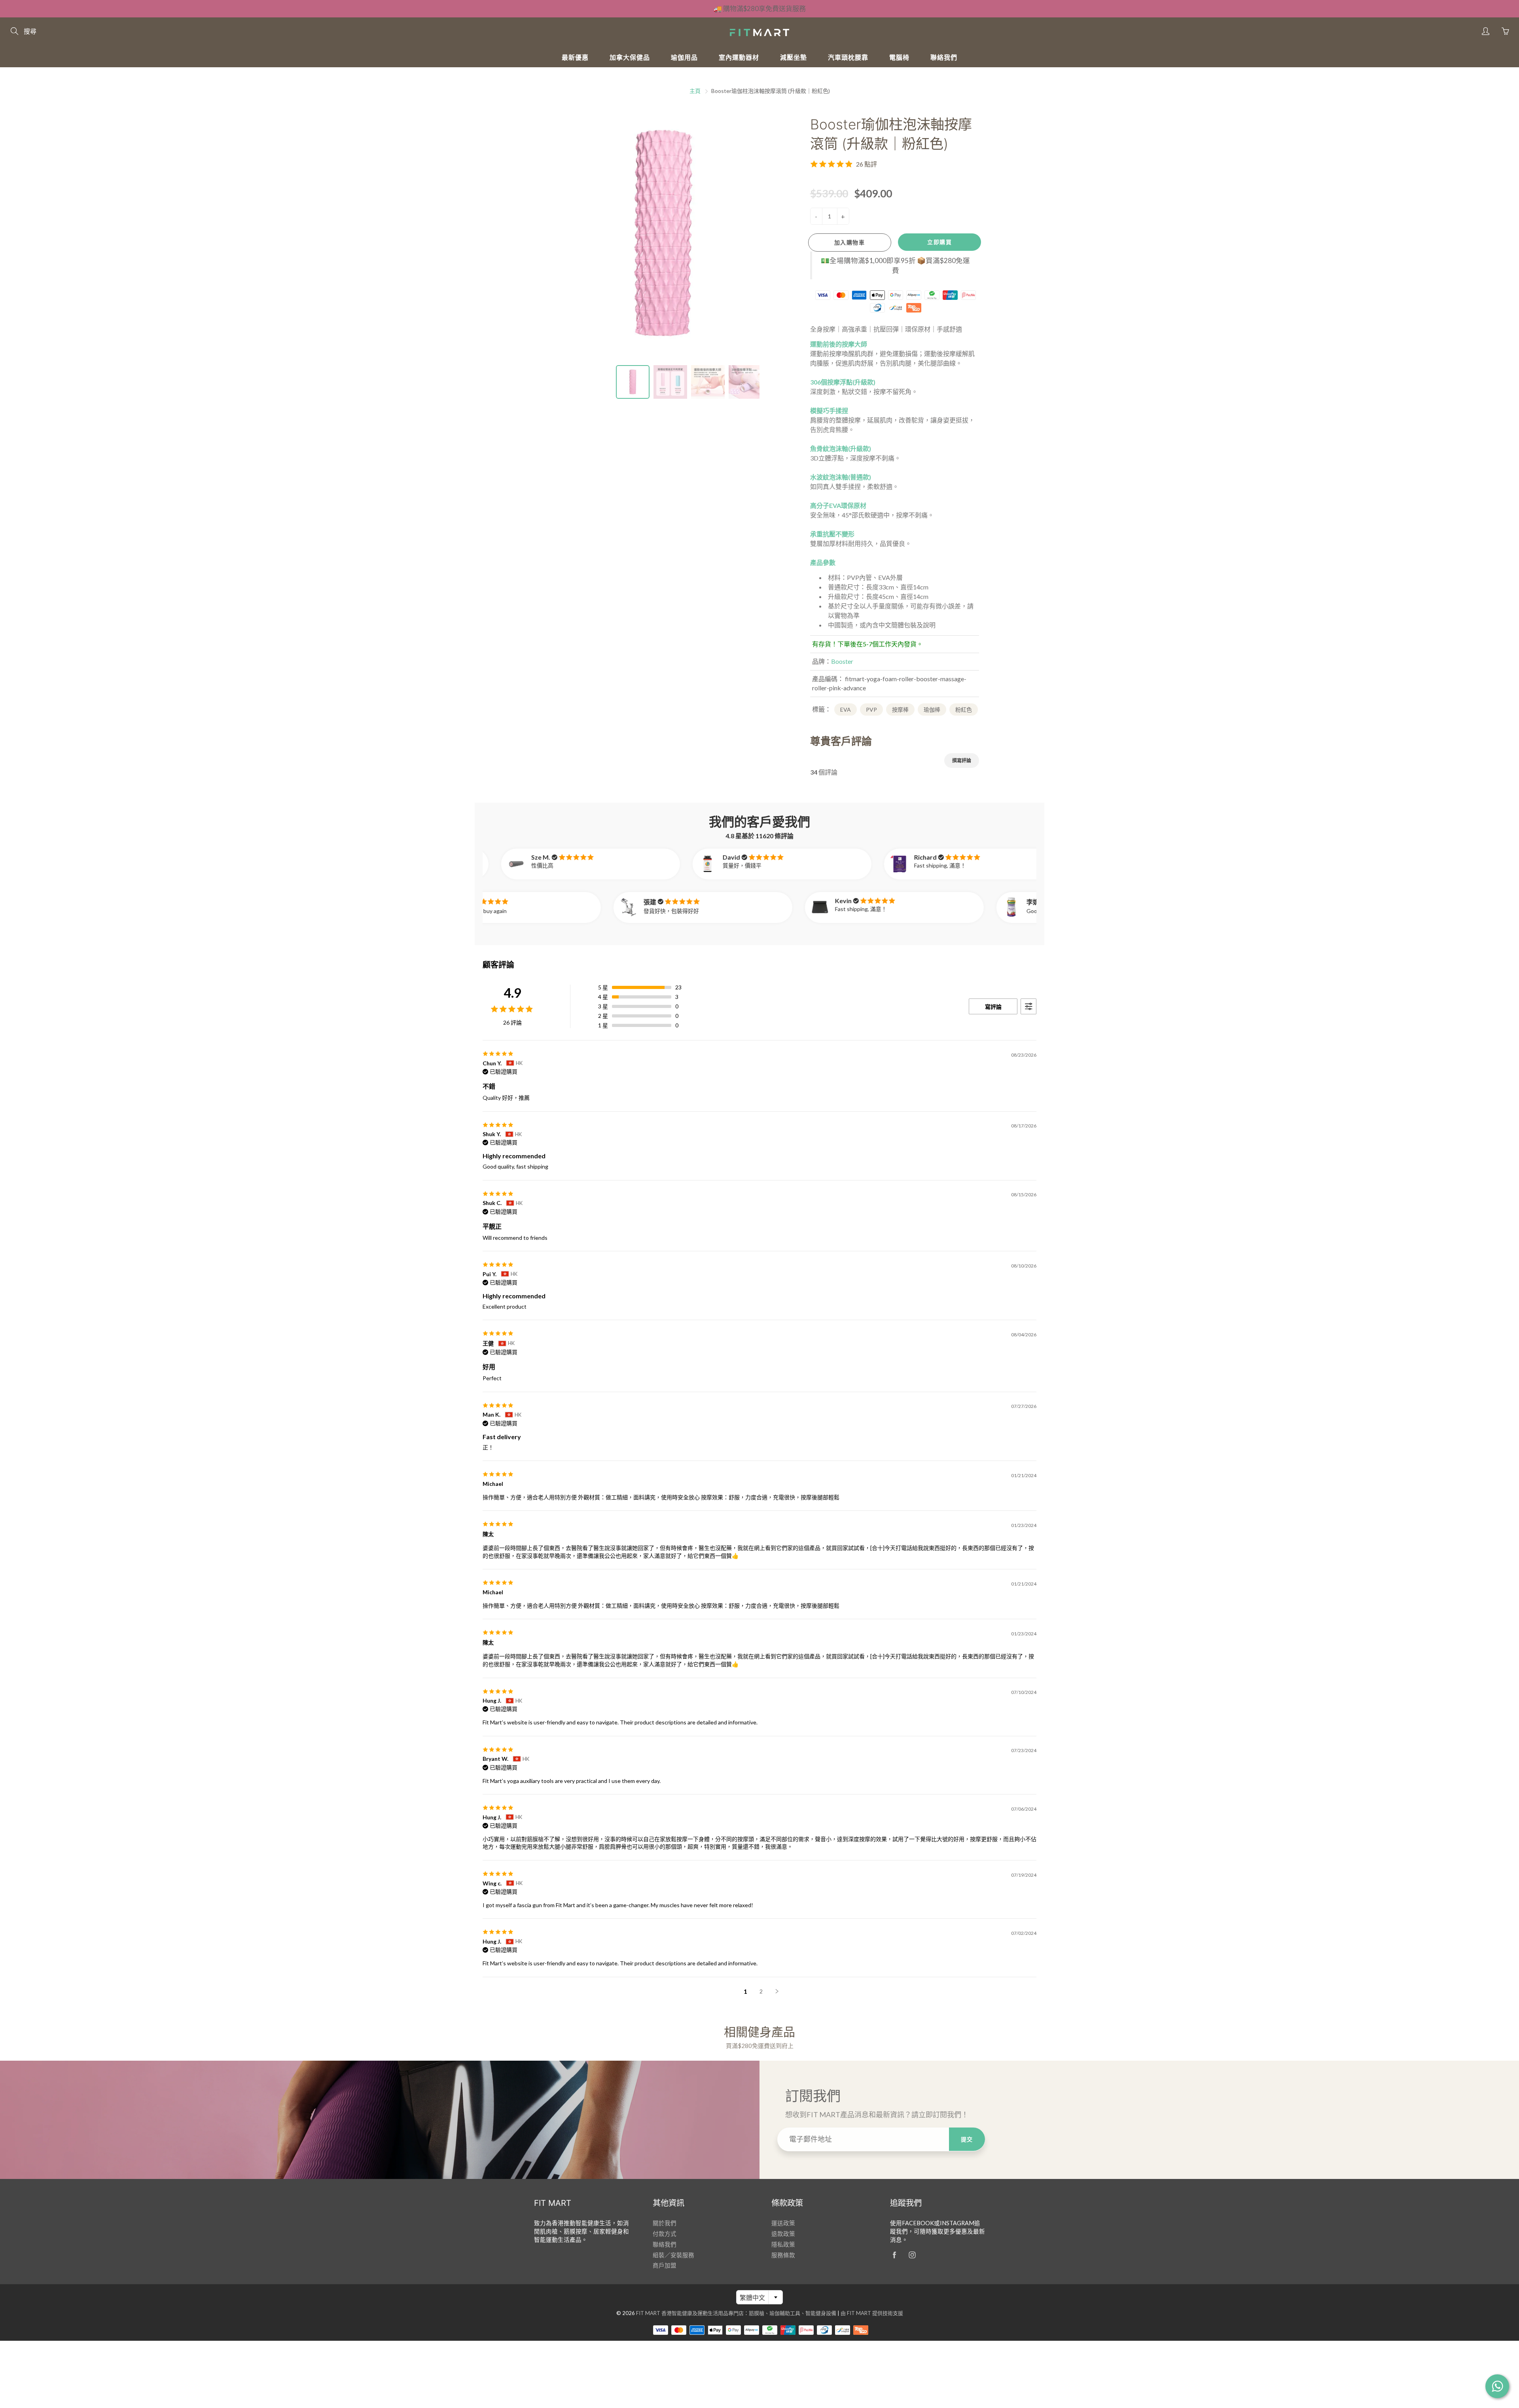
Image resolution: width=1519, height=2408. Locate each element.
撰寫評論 (962, 761)
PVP (871, 710)
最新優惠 (575, 57)
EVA (846, 710)
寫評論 (993, 1007)
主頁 (695, 91)
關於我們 (665, 2223)
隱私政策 (783, 2244)
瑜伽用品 (684, 57)
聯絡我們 (944, 57)
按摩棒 (900, 710)
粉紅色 (964, 710)
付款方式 (665, 2234)
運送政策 (783, 2223)
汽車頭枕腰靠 (848, 57)
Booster (842, 661)
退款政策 (783, 2234)
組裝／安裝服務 (673, 2255)
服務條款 (783, 2255)
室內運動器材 (739, 57)
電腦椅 (899, 57)
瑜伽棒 (932, 710)
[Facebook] (894, 2255)
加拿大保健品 (630, 57)
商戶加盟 (665, 2265)
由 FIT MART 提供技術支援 (872, 2313)
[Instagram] (912, 2255)
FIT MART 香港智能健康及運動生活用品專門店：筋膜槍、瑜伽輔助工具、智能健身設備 (736, 2313)
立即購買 (939, 242)
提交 (967, 2139)
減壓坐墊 (794, 57)
